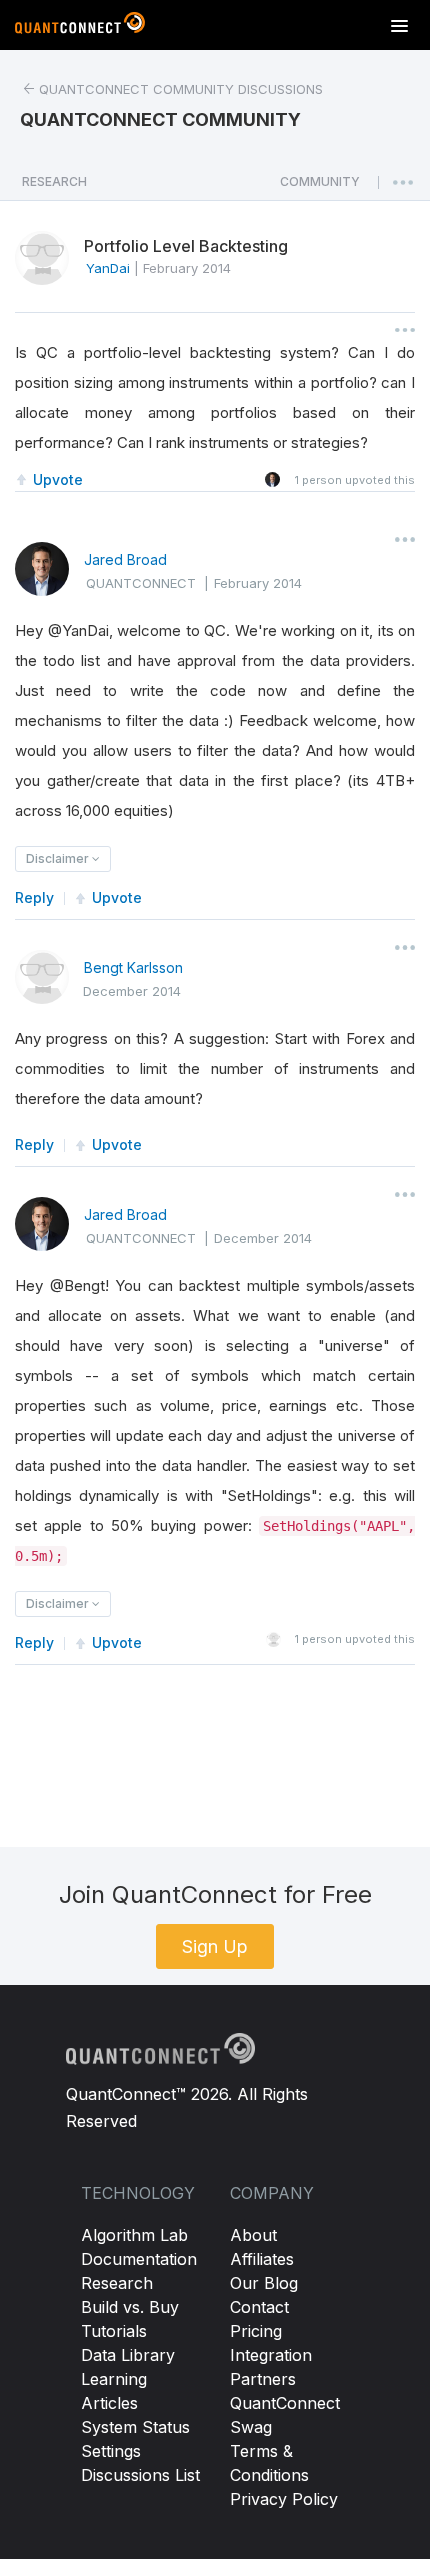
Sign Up (215, 1946)
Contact (259, 2307)
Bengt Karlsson (133, 967)
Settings (111, 2451)
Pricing (256, 2331)
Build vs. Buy (130, 2307)
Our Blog (264, 2283)
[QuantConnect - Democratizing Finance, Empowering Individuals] (80, 27)
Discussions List (140, 2475)
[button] (320, 187)
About (253, 2235)
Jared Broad (125, 559)
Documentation (139, 2259)
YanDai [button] (108, 268)
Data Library (128, 2355)
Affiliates (262, 2259)
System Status (135, 2427)
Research (117, 2283)
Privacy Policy (284, 2499)
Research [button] (54, 181)
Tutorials (114, 2331)
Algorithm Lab (134, 2235)
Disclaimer (59, 858)
